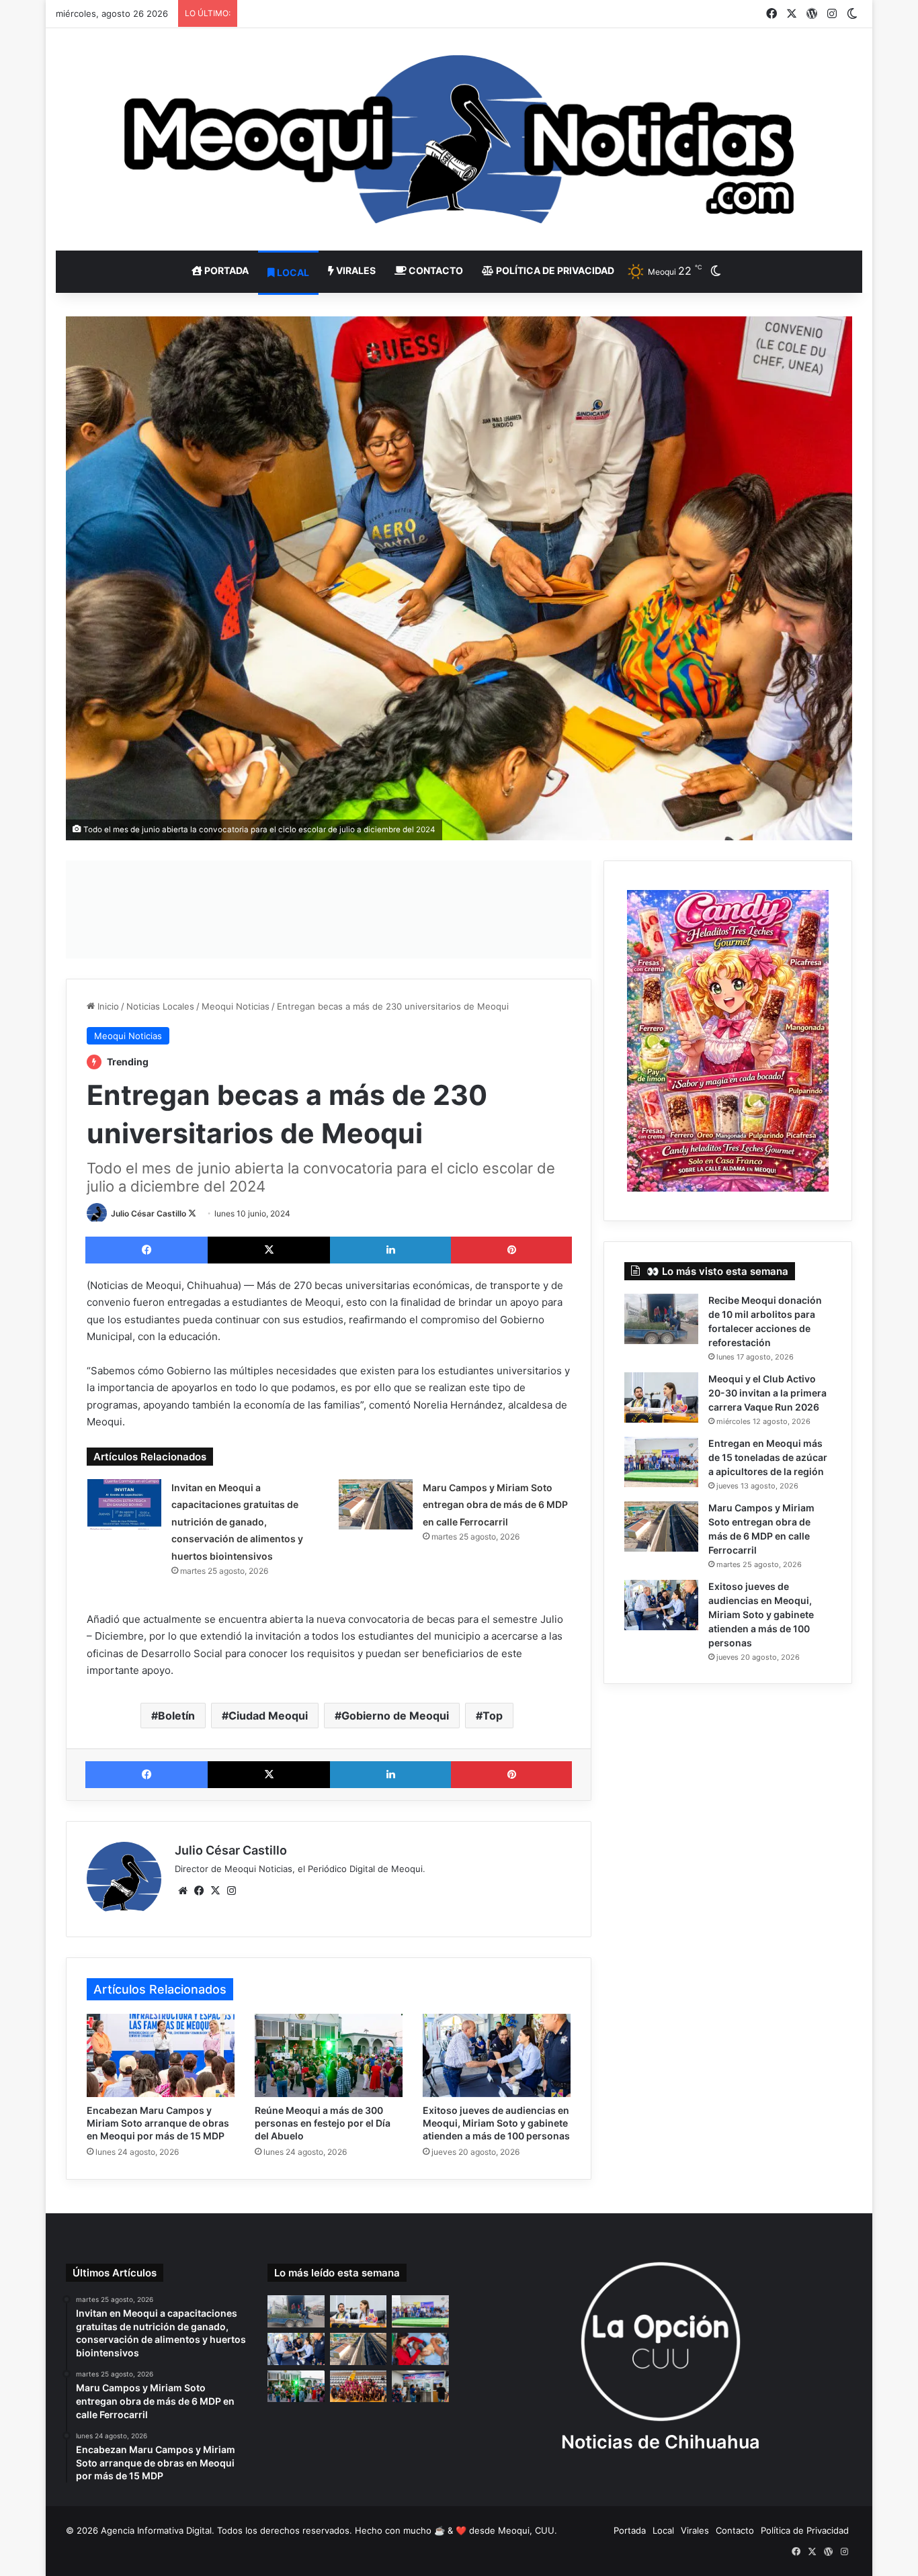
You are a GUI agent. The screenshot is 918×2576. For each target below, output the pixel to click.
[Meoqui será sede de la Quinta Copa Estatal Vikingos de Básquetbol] (359, 2387)
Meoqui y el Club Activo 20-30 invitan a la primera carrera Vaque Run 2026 (767, 1393)
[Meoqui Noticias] (459, 139)
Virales (355, 270)
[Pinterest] (511, 1250)
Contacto (435, 270)
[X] (269, 1250)
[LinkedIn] (390, 1250)
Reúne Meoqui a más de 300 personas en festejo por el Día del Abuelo (323, 2123)
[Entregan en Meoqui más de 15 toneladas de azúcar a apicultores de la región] (661, 1462)
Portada (225, 270)
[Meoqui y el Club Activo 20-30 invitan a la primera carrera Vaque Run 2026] (661, 1397)
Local (292, 272)
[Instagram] (231, 1891)
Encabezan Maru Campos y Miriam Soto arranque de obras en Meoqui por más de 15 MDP (158, 2123)
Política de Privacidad (554, 270)
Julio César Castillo (149, 1213)
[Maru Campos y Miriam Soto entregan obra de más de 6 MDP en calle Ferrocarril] (376, 1504)
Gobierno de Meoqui (395, 1716)
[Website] (183, 1891)
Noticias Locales (160, 1006)
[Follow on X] (192, 1213)
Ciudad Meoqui (268, 1716)
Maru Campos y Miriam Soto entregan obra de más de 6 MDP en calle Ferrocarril (495, 1505)
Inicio (107, 1006)
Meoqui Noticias (236, 1006)
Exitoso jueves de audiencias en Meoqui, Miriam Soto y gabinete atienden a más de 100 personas (496, 2123)
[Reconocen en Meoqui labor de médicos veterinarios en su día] (420, 2349)
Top (493, 1716)
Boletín (176, 1716)
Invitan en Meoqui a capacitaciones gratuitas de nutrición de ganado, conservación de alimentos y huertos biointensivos (237, 1522)
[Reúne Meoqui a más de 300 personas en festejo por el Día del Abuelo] (329, 2055)
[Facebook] (147, 1250)
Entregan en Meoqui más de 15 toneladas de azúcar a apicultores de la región (768, 1457)
